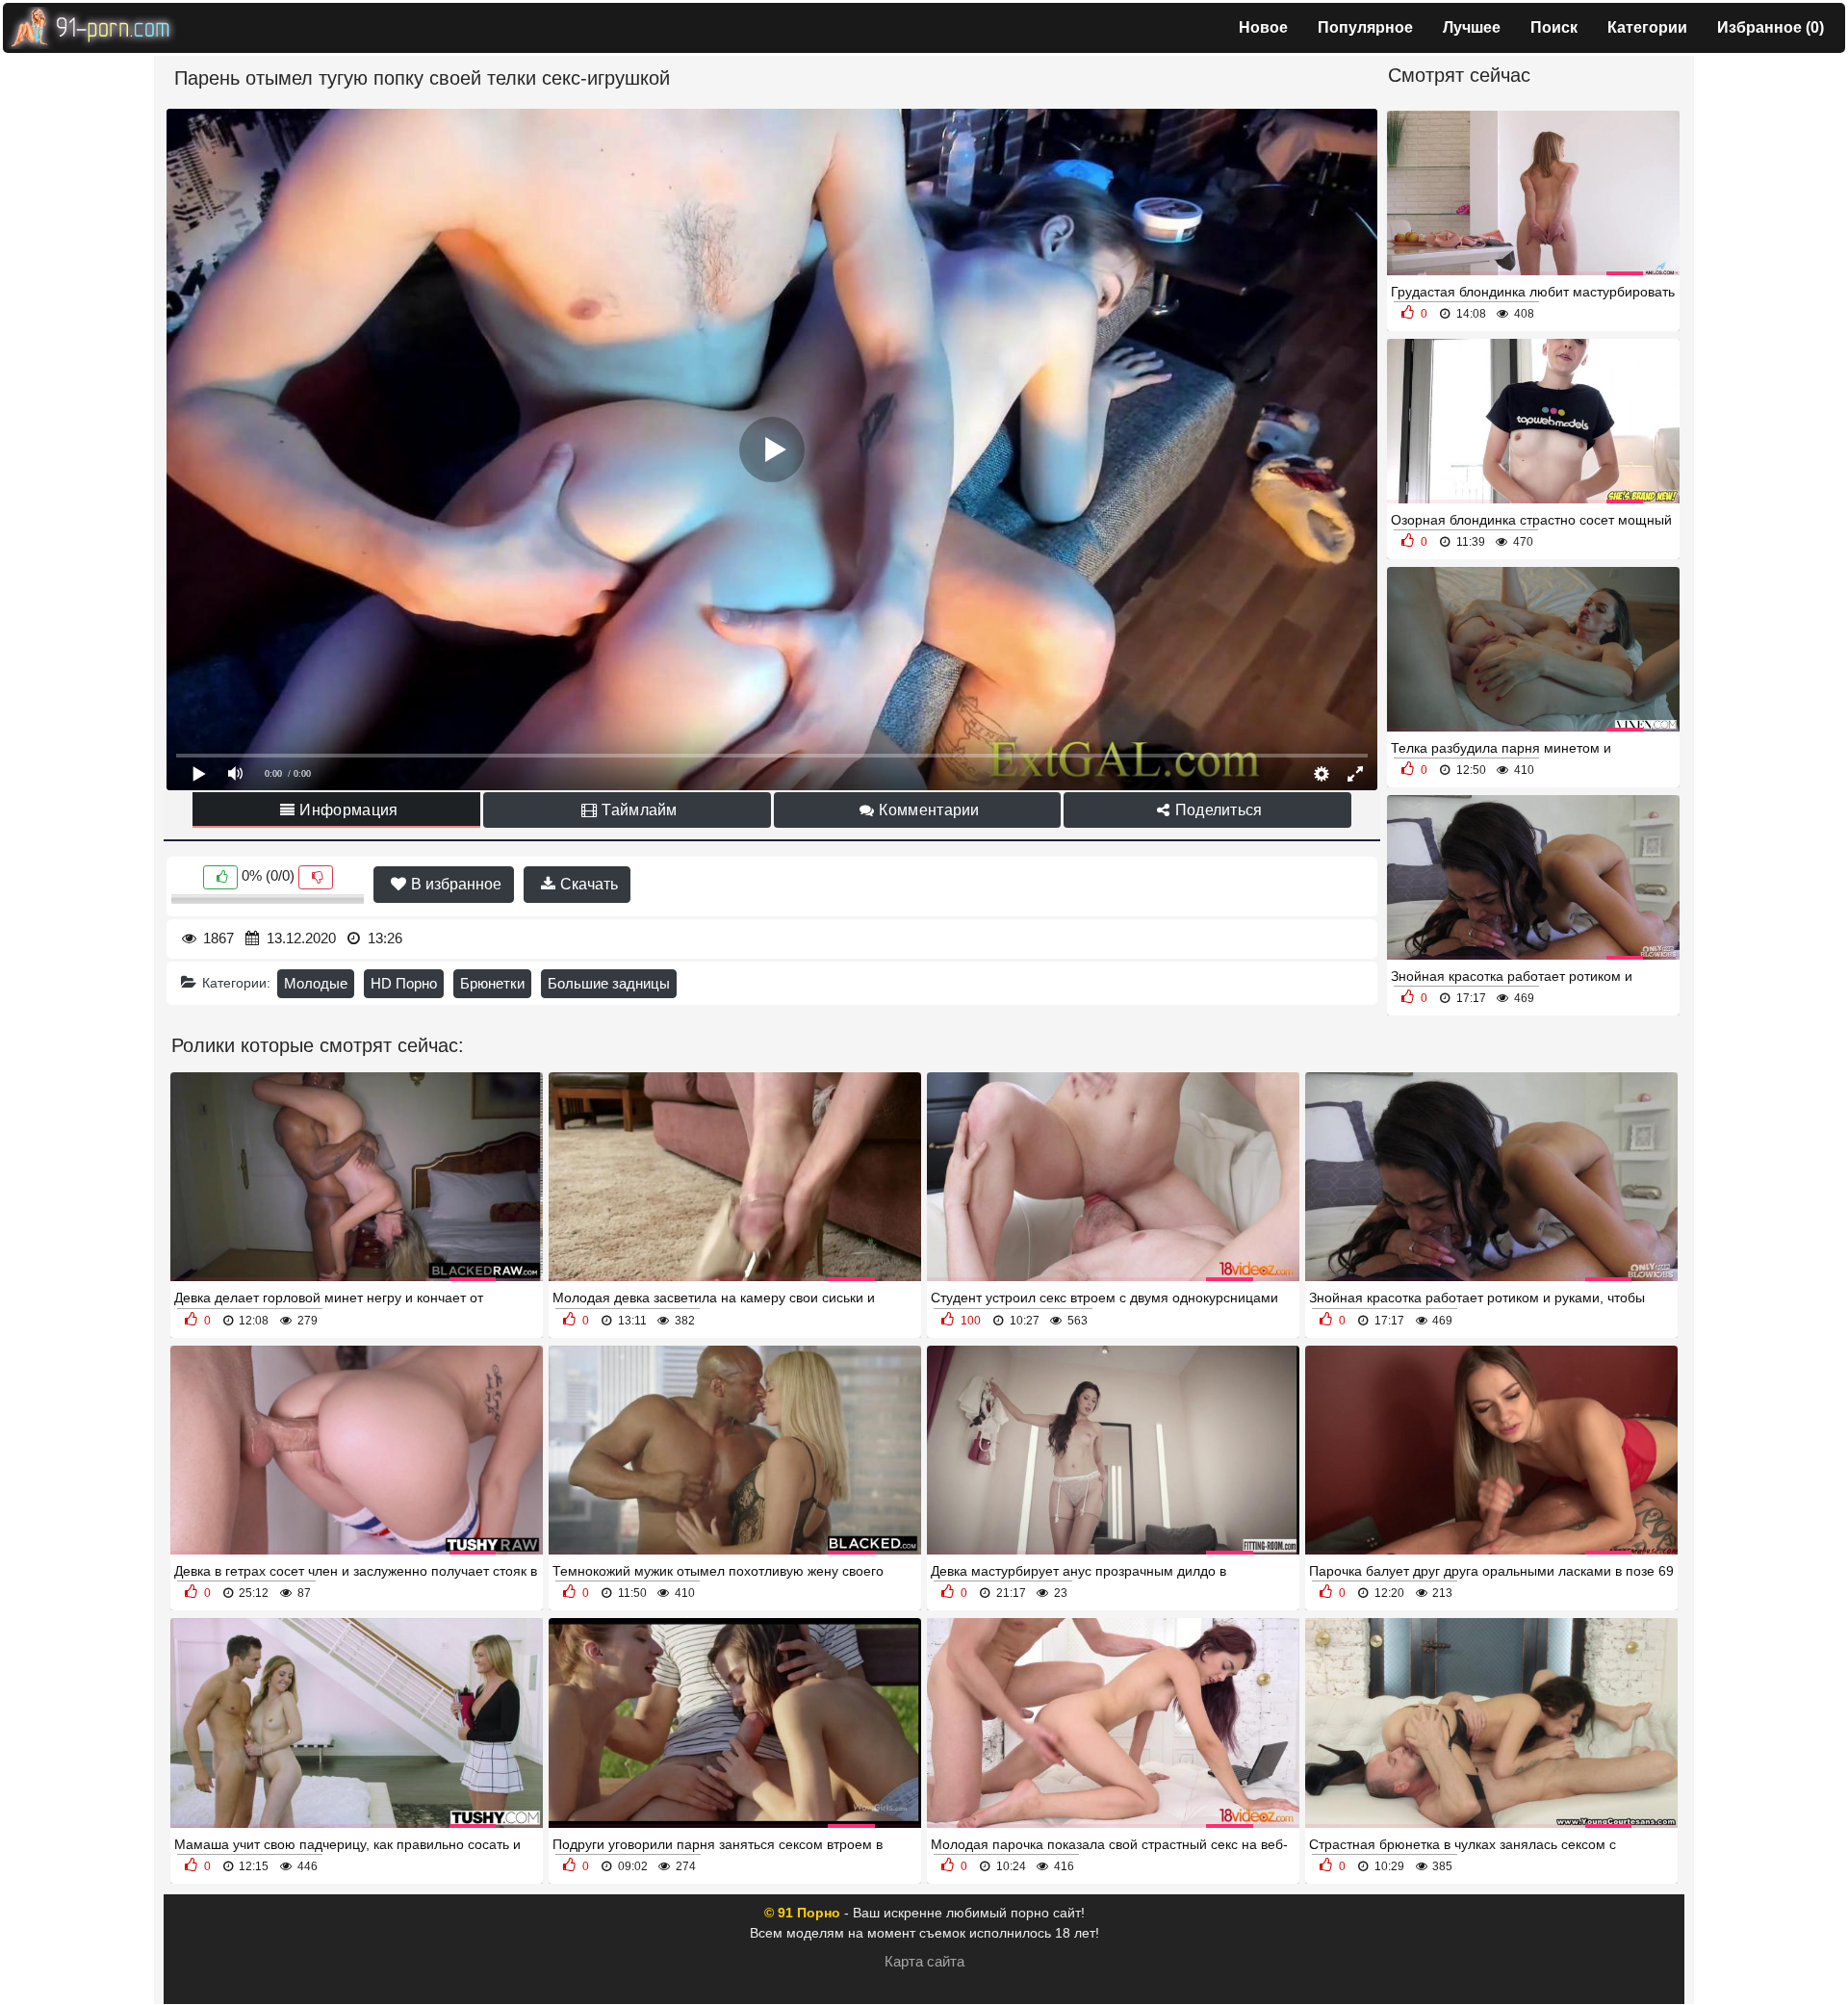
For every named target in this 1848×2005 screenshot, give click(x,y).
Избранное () (1771, 27)
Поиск (1554, 27)
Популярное (1365, 27)
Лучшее (1472, 27)
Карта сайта (924, 1961)
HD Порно (404, 983)
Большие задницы (609, 983)
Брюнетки (492, 983)
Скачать (587, 884)
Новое (1263, 27)
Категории (1647, 27)
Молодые (316, 983)
